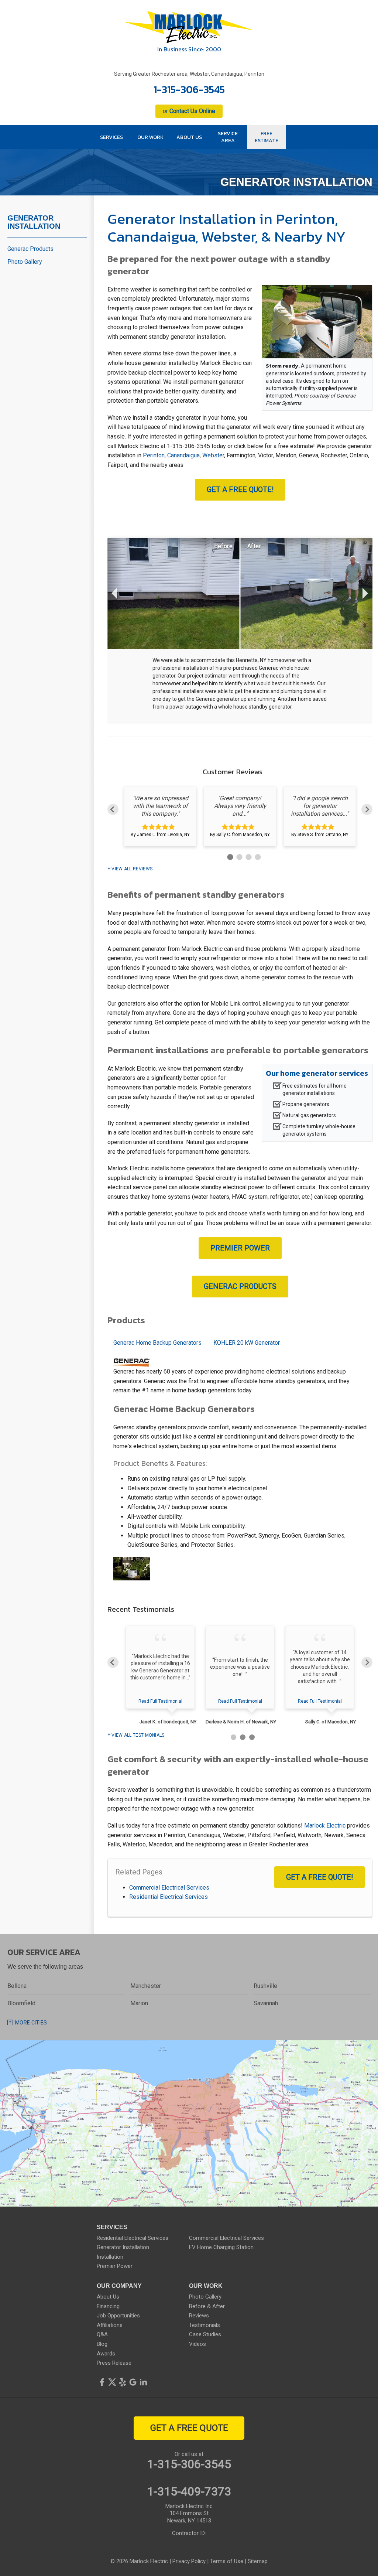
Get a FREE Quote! (240, 489)
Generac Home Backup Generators (157, 1343)
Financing (108, 2306)
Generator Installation (34, 222)
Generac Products (240, 1286)
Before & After (207, 2306)
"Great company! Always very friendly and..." (240, 806)
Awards (106, 2354)
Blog (102, 2344)
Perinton (154, 455)
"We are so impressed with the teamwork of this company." (160, 806)
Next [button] (367, 809)
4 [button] (257, 856)
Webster (213, 455)
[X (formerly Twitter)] (112, 2382)
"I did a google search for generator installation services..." (320, 806)
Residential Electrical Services (169, 1897)
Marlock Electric (325, 1826)
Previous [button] (113, 809)
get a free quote (189, 2428)
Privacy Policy (189, 2561)
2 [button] (238, 856)
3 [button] (248, 856)
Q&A (102, 2334)
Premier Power (240, 1248)
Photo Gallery (25, 262)
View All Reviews (132, 869)
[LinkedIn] (143, 2382)
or (189, 111)
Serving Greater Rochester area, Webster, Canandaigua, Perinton (189, 74)
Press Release (114, 2363)
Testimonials (205, 2325)
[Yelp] (123, 2382)
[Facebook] (102, 2382)
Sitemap (258, 2561)
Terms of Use (227, 2561)
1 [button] (229, 856)
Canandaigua (183, 455)
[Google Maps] (133, 2382)
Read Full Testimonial (160, 1701)
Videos (197, 2344)
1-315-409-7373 (189, 2491)
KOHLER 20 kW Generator (247, 1343)
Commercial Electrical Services (169, 1888)
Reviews (199, 2316)
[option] (160, 816)
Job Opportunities (118, 2316)
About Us (108, 2297)
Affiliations (110, 2325)
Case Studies (205, 2334)
